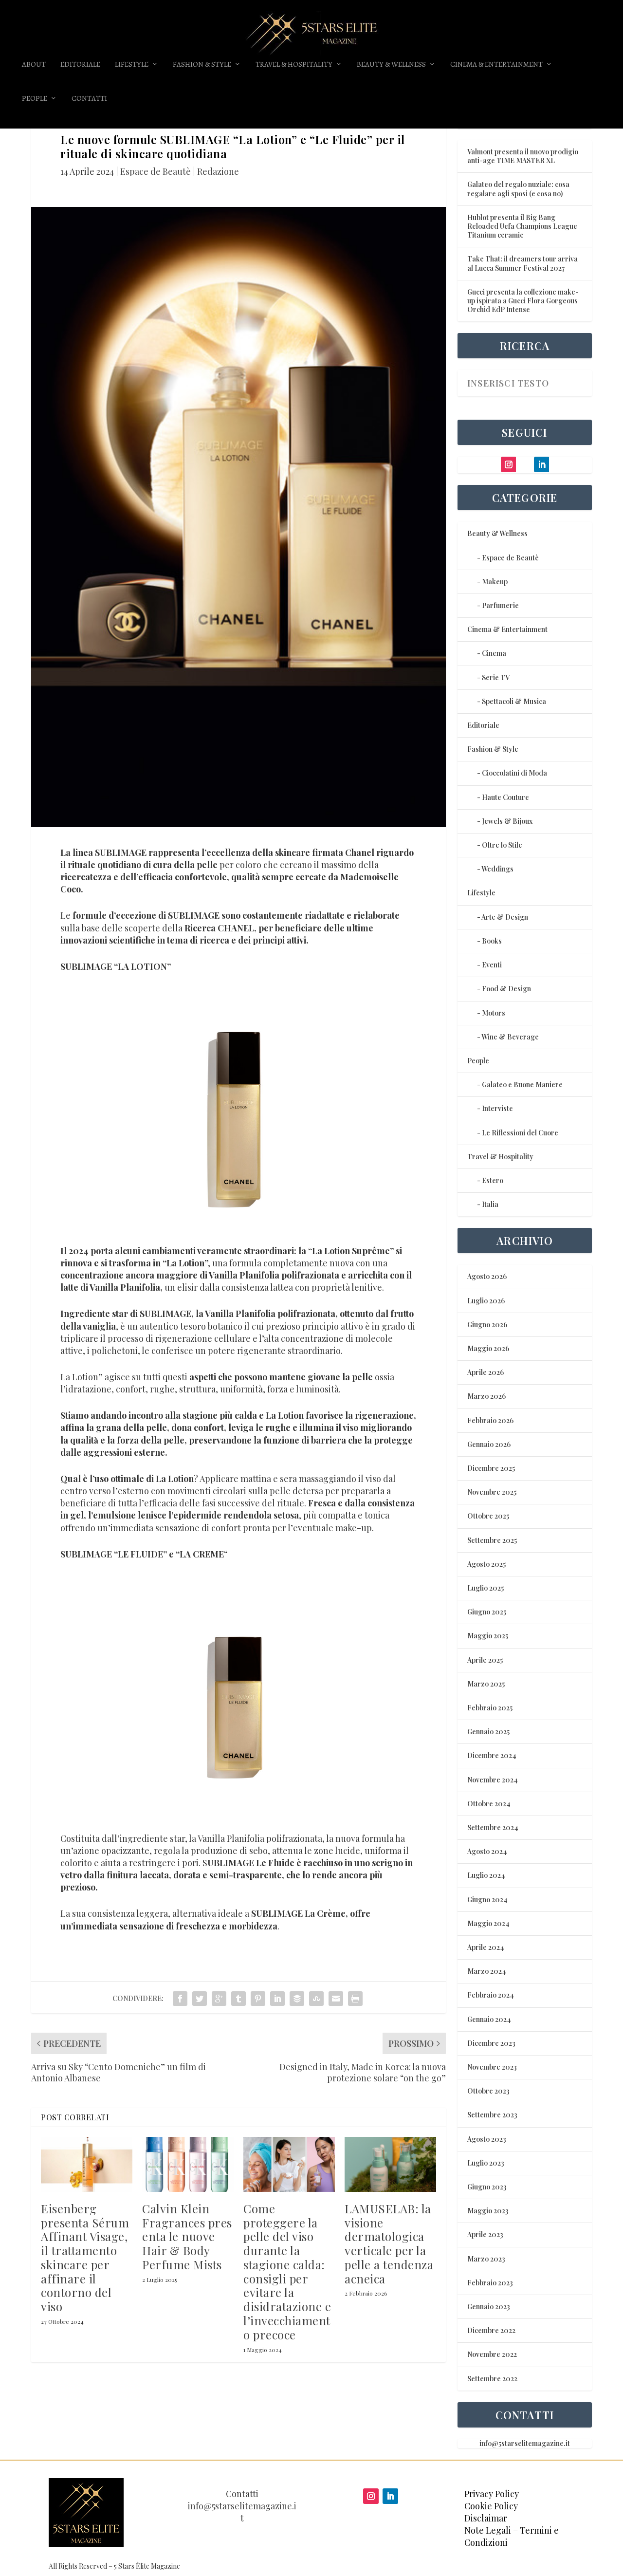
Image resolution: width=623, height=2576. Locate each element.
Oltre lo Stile (502, 845)
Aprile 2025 (485, 1660)
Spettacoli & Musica (514, 701)
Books (492, 941)
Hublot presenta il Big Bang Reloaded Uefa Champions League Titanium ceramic (522, 226)
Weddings (497, 869)
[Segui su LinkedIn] (390, 2496)
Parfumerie (500, 605)
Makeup (495, 582)
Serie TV (496, 677)
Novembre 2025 (492, 1492)
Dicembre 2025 (491, 1468)
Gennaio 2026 (489, 1444)
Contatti (89, 99)
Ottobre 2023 (488, 2091)
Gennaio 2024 (489, 2019)
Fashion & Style (202, 65)
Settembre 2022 (492, 2379)
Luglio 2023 (486, 2163)
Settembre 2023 (492, 2115)
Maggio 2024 (488, 1923)
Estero (493, 1180)
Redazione (218, 171)
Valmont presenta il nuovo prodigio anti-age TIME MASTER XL (523, 156)
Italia (490, 1204)
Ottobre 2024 (489, 1804)
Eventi (492, 965)
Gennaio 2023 (489, 2307)
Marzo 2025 (486, 1684)
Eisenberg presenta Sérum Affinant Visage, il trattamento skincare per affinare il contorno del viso (85, 2258)
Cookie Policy (491, 2506)
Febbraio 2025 (490, 1708)
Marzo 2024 (487, 1971)
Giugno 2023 (487, 2187)
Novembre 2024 (493, 1780)
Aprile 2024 (486, 1947)
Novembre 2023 (492, 2067)
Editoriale (80, 65)
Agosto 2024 (487, 1851)
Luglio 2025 (486, 1588)
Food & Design (506, 989)
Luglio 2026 (486, 1301)
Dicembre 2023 (491, 2043)
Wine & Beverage (510, 1037)
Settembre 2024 (493, 1827)
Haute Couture (505, 797)
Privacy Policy (492, 2494)
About (34, 65)
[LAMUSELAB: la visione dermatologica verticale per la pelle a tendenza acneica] (390, 2164)
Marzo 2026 (486, 1396)
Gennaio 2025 (488, 1732)
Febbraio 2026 (490, 1420)
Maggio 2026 (488, 1348)
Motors (494, 1013)
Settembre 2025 (492, 1540)
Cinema (494, 653)
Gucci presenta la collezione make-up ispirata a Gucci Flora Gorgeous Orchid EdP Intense (523, 301)
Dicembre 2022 (491, 2330)
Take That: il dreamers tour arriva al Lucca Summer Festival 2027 (522, 263)
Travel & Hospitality (294, 65)
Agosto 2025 (486, 1564)
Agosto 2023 (487, 2139)
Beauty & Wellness (391, 65)
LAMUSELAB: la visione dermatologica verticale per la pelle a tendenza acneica (389, 2243)
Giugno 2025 (487, 1612)
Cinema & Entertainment (496, 65)
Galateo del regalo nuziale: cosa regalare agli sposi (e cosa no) (518, 189)
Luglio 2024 (486, 1875)
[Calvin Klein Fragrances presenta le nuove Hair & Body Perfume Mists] (188, 2164)
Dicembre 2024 (492, 1755)
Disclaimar (486, 2518)
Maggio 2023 (488, 2211)
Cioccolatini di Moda (514, 773)
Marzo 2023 (486, 2259)
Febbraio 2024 (491, 1995)
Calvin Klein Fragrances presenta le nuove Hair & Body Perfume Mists (187, 2236)
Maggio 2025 (488, 1636)
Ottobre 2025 (488, 1516)
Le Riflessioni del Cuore (520, 1133)
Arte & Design (505, 917)
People (35, 99)
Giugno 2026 (487, 1325)
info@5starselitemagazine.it (525, 2443)
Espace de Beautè (156, 171)
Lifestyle (132, 65)
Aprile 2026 (486, 1372)
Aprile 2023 (485, 2234)
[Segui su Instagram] (371, 2496)
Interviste (497, 1108)
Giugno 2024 (487, 1900)
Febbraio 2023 (490, 2283)
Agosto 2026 (487, 1276)
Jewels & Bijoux (507, 821)
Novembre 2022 (492, 2354)
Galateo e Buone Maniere (522, 1084)
